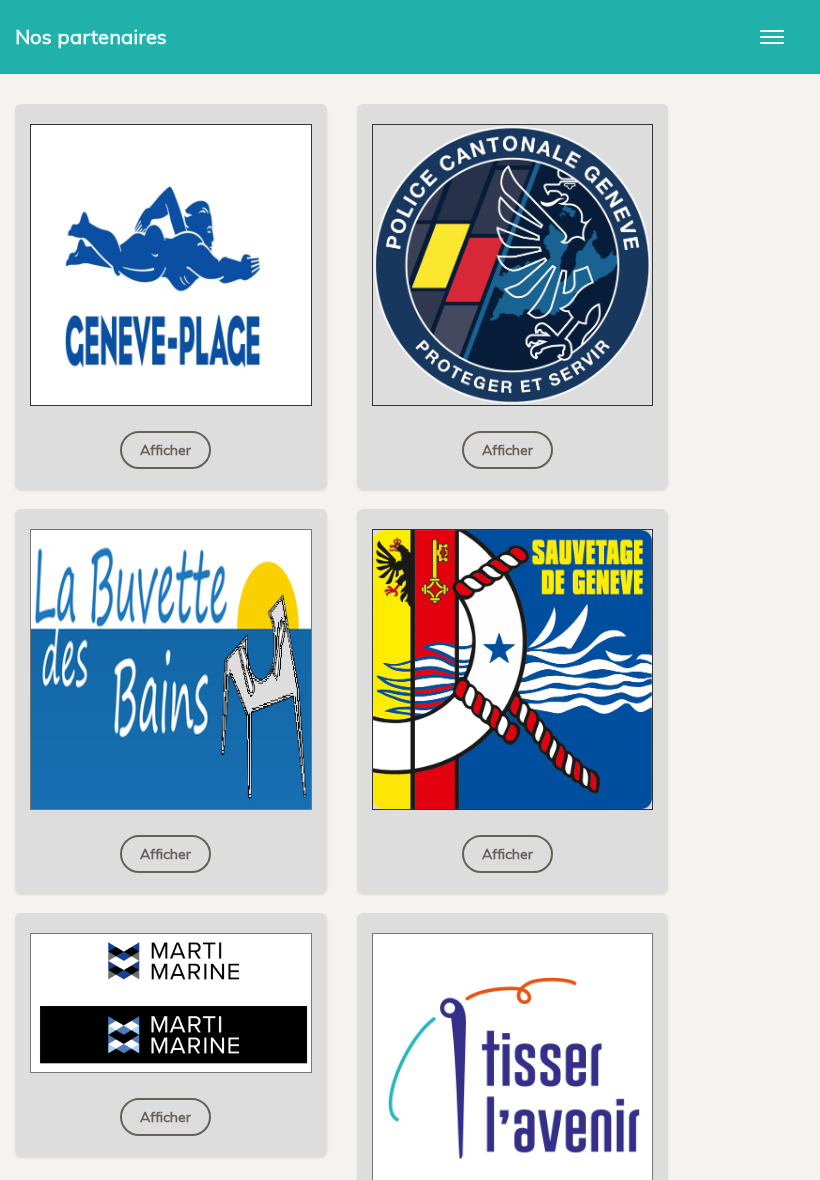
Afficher (165, 450)
